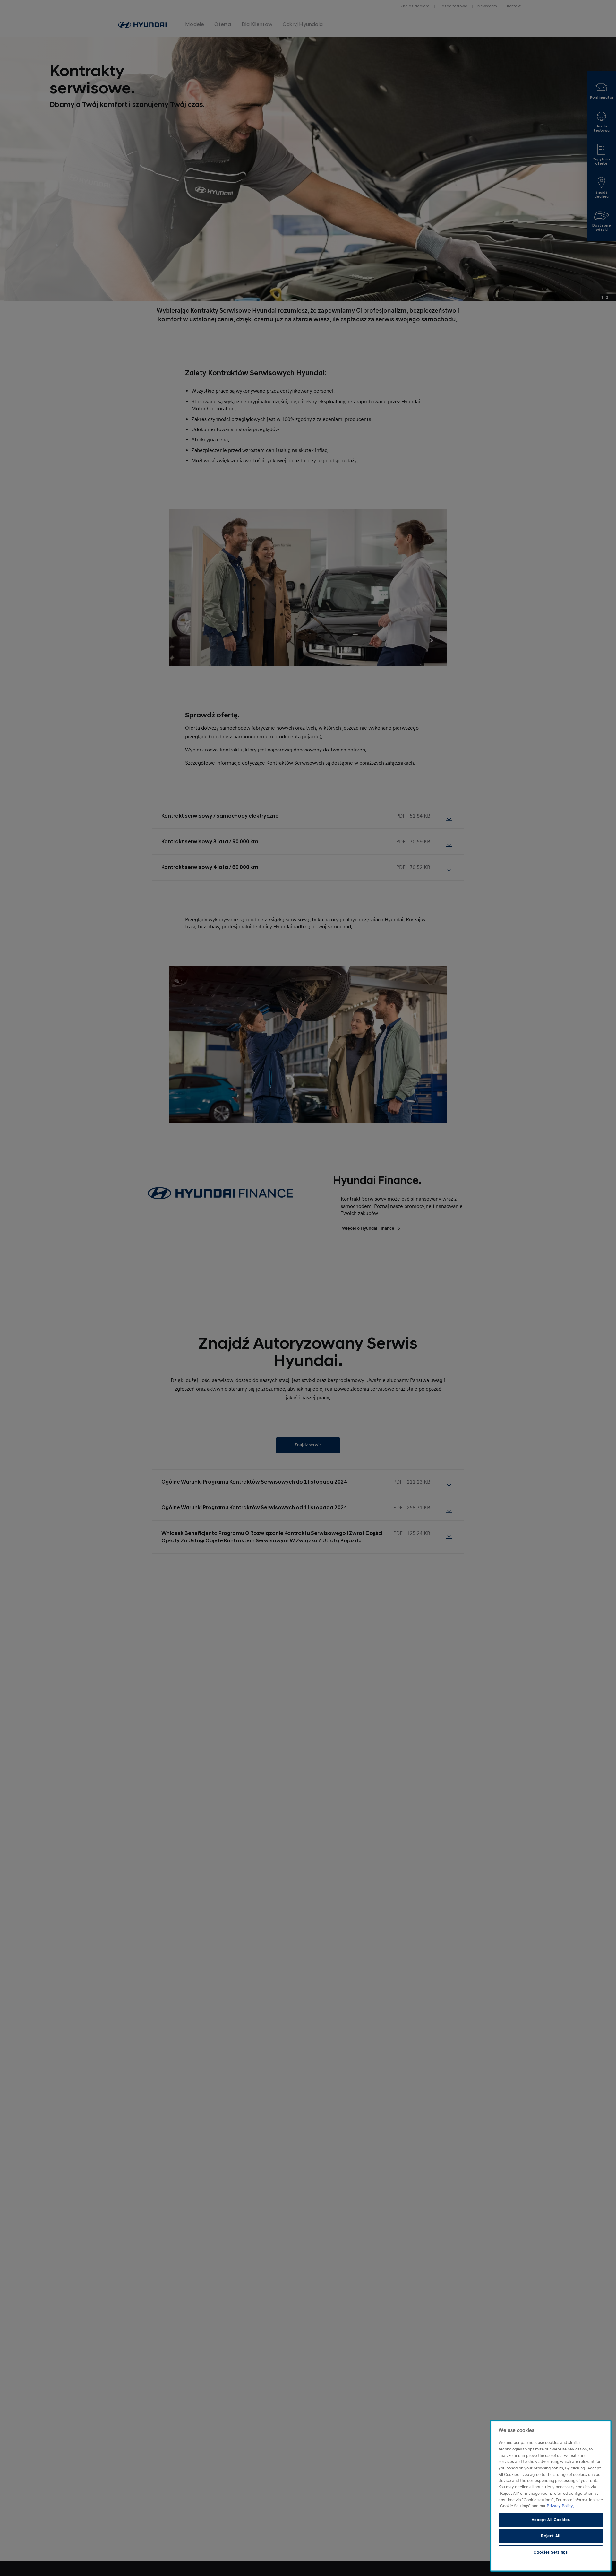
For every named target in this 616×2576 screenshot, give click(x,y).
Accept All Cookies (551, 2520)
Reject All (551, 2536)
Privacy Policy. (560, 2506)
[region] (551, 2496)
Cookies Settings (551, 2552)
